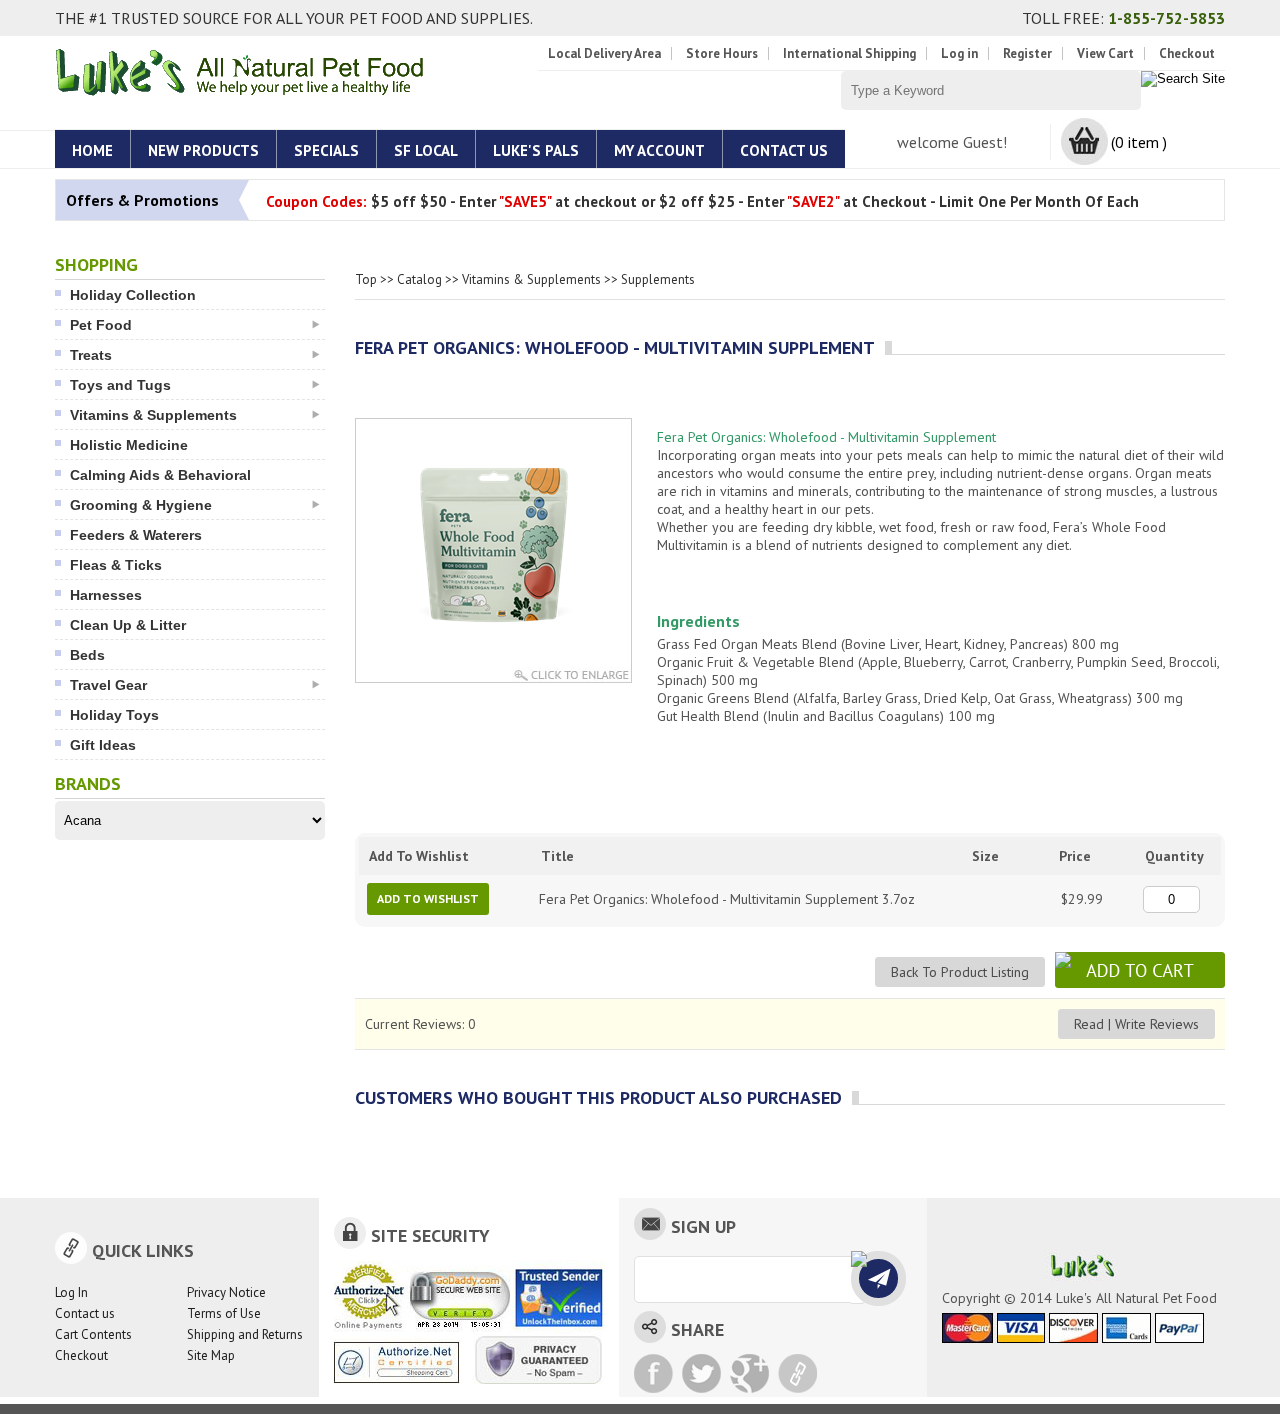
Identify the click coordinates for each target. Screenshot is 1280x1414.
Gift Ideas (103, 745)
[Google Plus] (749, 1373)
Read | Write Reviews (1136, 1024)
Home (92, 150)
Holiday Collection (133, 295)
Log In (71, 1292)
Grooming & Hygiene (141, 505)
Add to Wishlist (428, 898)
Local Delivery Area (604, 53)
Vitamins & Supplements (153, 415)
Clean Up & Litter (128, 625)
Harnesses (106, 595)
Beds (87, 655)
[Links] (797, 1373)
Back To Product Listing (960, 972)
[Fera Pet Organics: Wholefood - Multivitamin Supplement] (493, 624)
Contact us (85, 1313)
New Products (203, 150)
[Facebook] (653, 1373)
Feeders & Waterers (136, 535)
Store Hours (722, 53)
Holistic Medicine (129, 445)
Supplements (658, 279)
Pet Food (101, 325)
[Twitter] (701, 1373)
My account (659, 150)
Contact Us (784, 150)
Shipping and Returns (245, 1334)
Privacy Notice (226, 1292)
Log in (959, 53)
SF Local (426, 150)
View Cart (1105, 53)
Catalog (419, 279)
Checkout (1187, 53)
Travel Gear (108, 685)
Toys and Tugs (120, 385)
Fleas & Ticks (116, 565)
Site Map (211, 1355)
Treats (91, 355)
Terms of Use (224, 1313)
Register (1027, 53)
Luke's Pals (536, 150)
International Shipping (849, 53)
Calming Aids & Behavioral (160, 475)
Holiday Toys (114, 715)
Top (366, 279)
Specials (326, 150)
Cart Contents (93, 1334)
